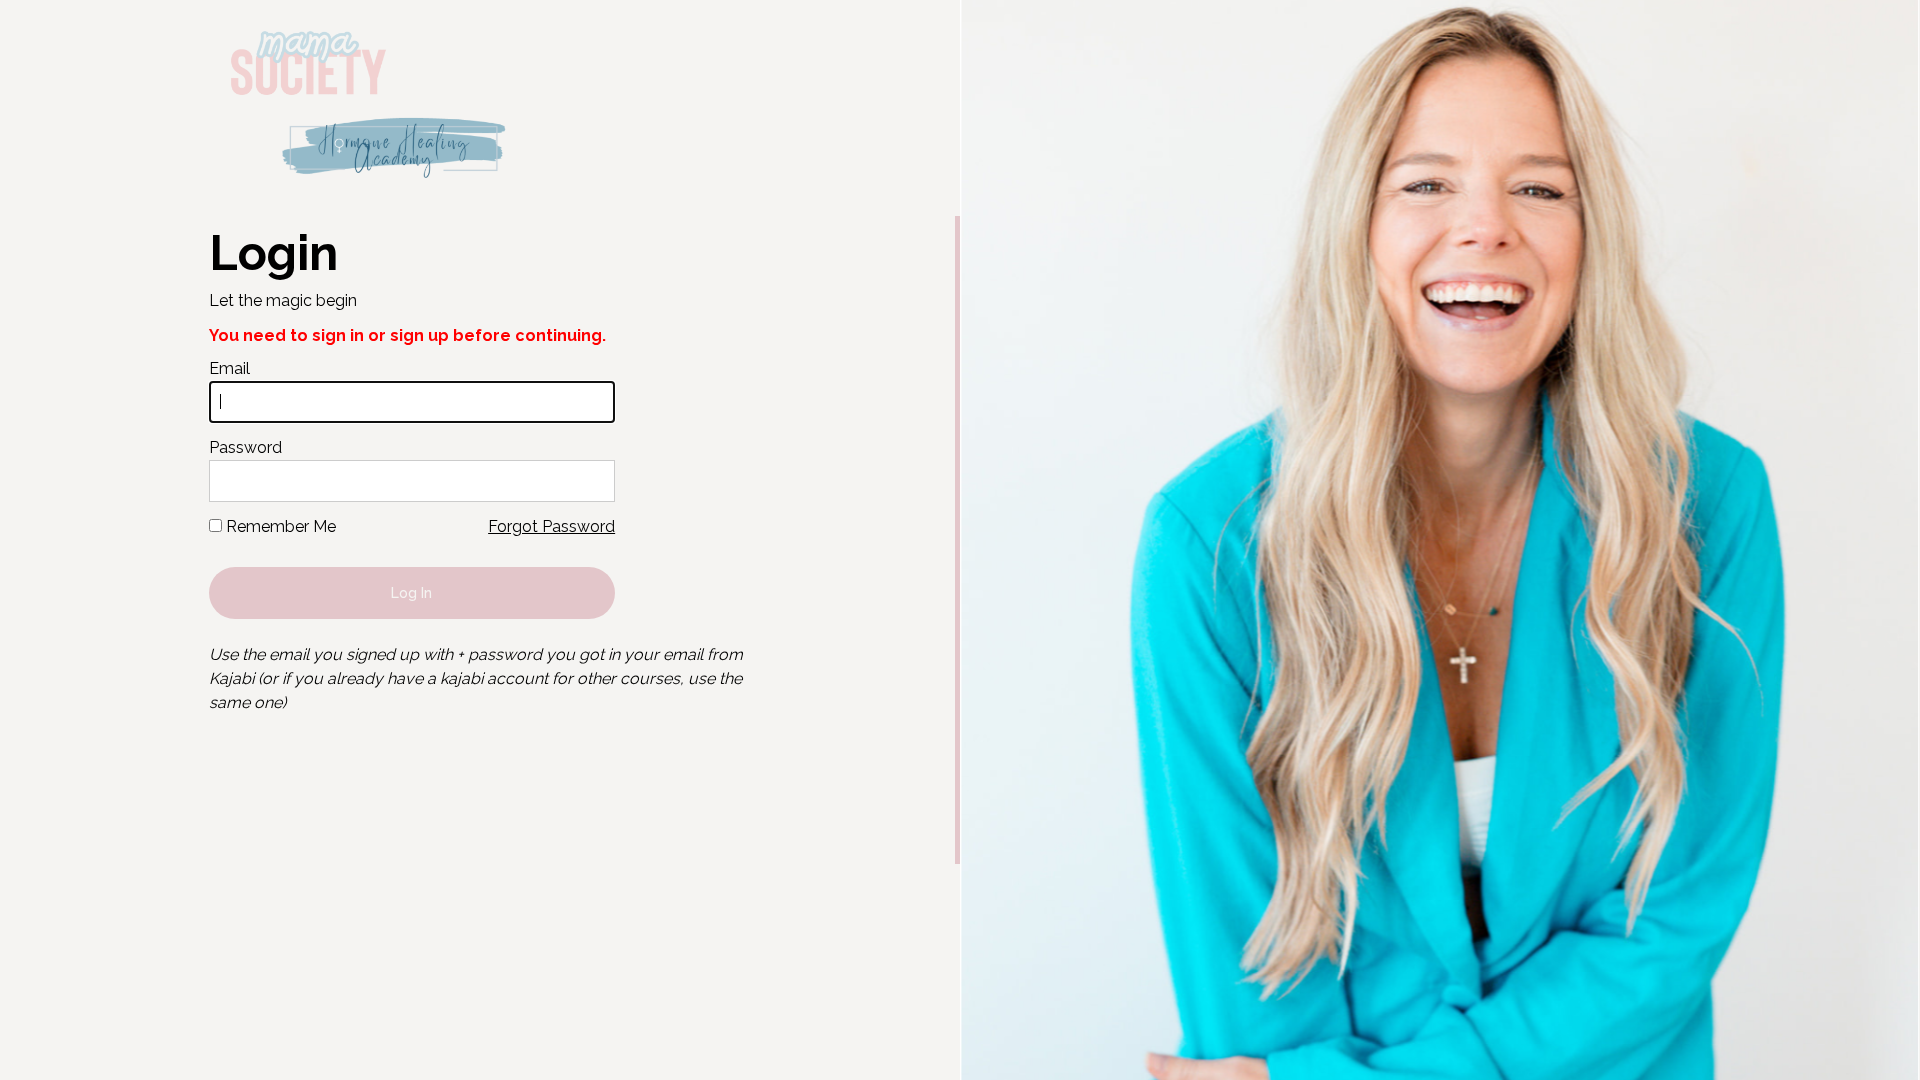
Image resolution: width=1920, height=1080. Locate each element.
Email (229, 368)
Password (245, 447)
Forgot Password (551, 526)
